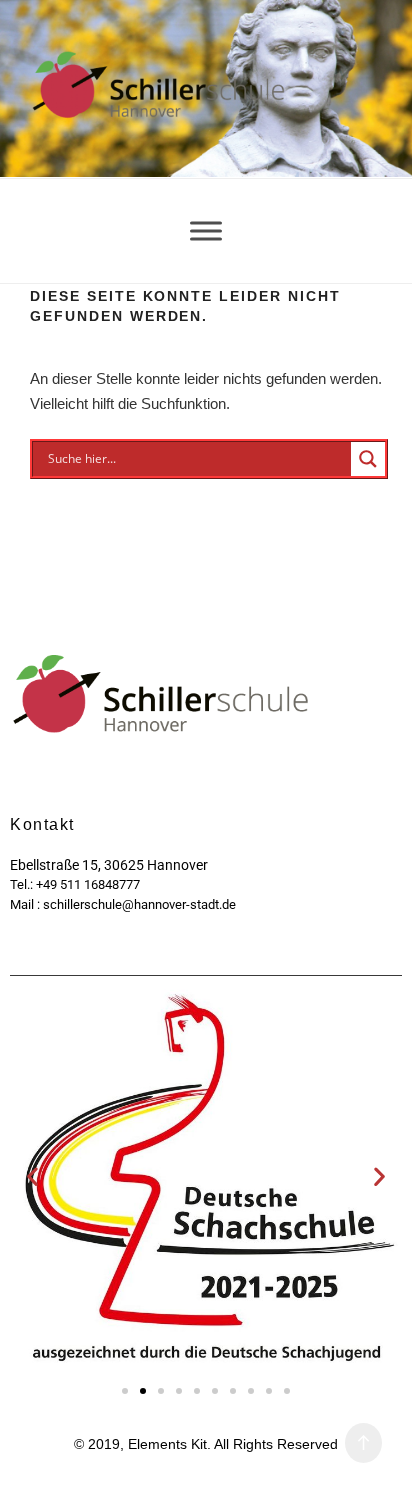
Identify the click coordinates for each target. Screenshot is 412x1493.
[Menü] (206, 230)
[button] (32, 1176)
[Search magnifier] (368, 459)
